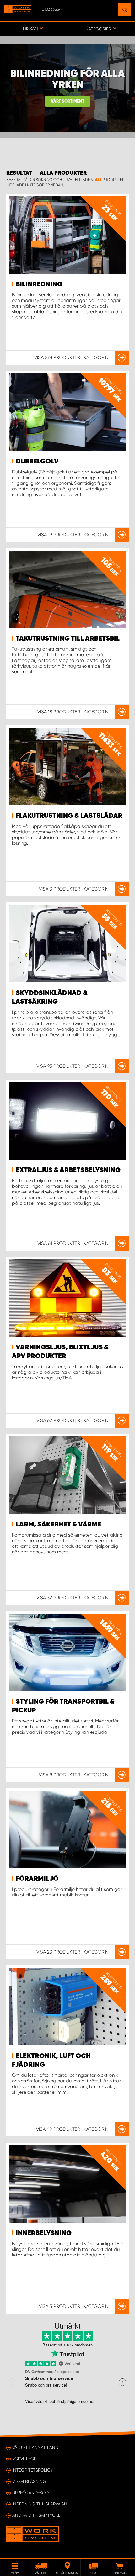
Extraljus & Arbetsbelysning (68, 1170)
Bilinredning (39, 284)
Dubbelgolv (37, 462)
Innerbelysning (44, 2233)
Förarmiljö (37, 1879)
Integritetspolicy (33, 2470)
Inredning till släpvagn (40, 2504)
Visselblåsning (29, 2481)
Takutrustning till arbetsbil (68, 639)
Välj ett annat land (35, 2447)
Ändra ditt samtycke (36, 2515)
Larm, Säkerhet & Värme (58, 1525)
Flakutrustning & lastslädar (69, 816)
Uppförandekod (30, 2493)
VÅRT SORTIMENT (67, 101)
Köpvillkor (24, 2459)
